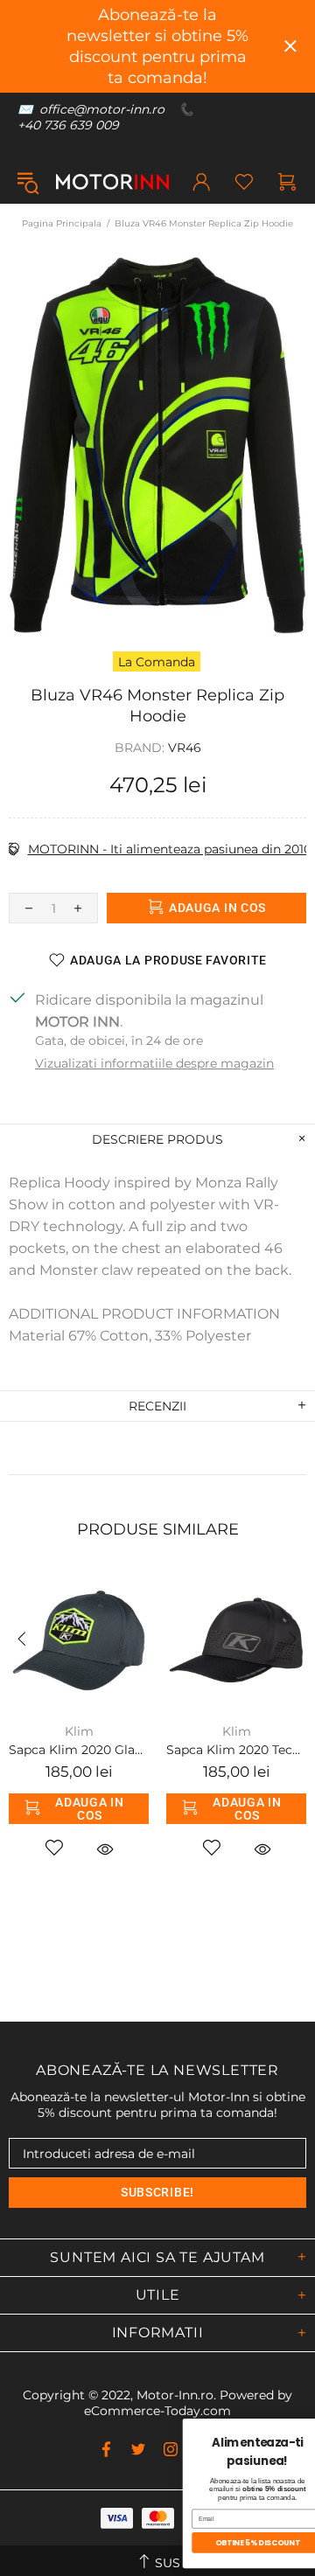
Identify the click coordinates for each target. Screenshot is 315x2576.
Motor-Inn (112, 182)
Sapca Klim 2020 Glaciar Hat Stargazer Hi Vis (79, 1750)
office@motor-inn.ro (102, 109)
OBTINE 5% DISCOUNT (122, 2542)
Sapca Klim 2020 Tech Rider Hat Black (236, 1750)
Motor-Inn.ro (175, 2395)
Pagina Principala (62, 223)
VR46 (185, 748)
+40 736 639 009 (68, 125)
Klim (79, 1731)
